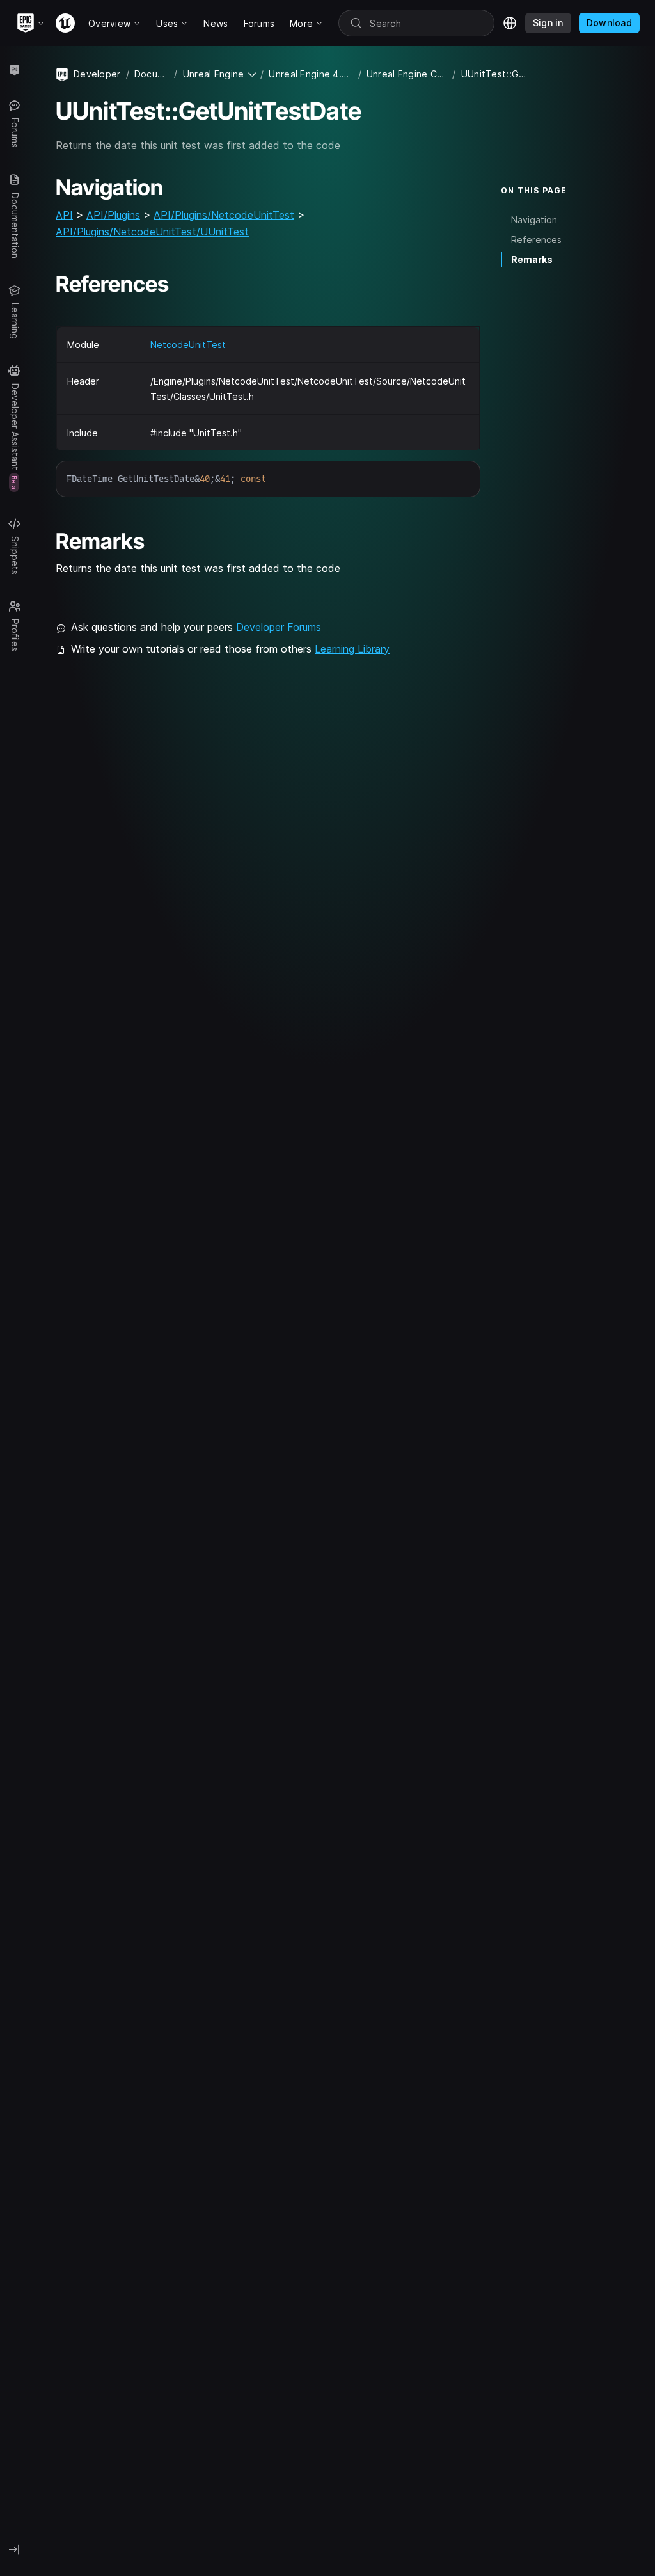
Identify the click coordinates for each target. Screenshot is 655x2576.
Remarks (532, 259)
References (536, 240)
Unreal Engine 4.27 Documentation (311, 74)
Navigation (534, 220)
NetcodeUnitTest (188, 345)
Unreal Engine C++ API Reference (407, 74)
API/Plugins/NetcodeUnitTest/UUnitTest (152, 232)
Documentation (152, 74)
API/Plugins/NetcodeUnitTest (224, 215)
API (64, 215)
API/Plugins (113, 215)
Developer (97, 74)
